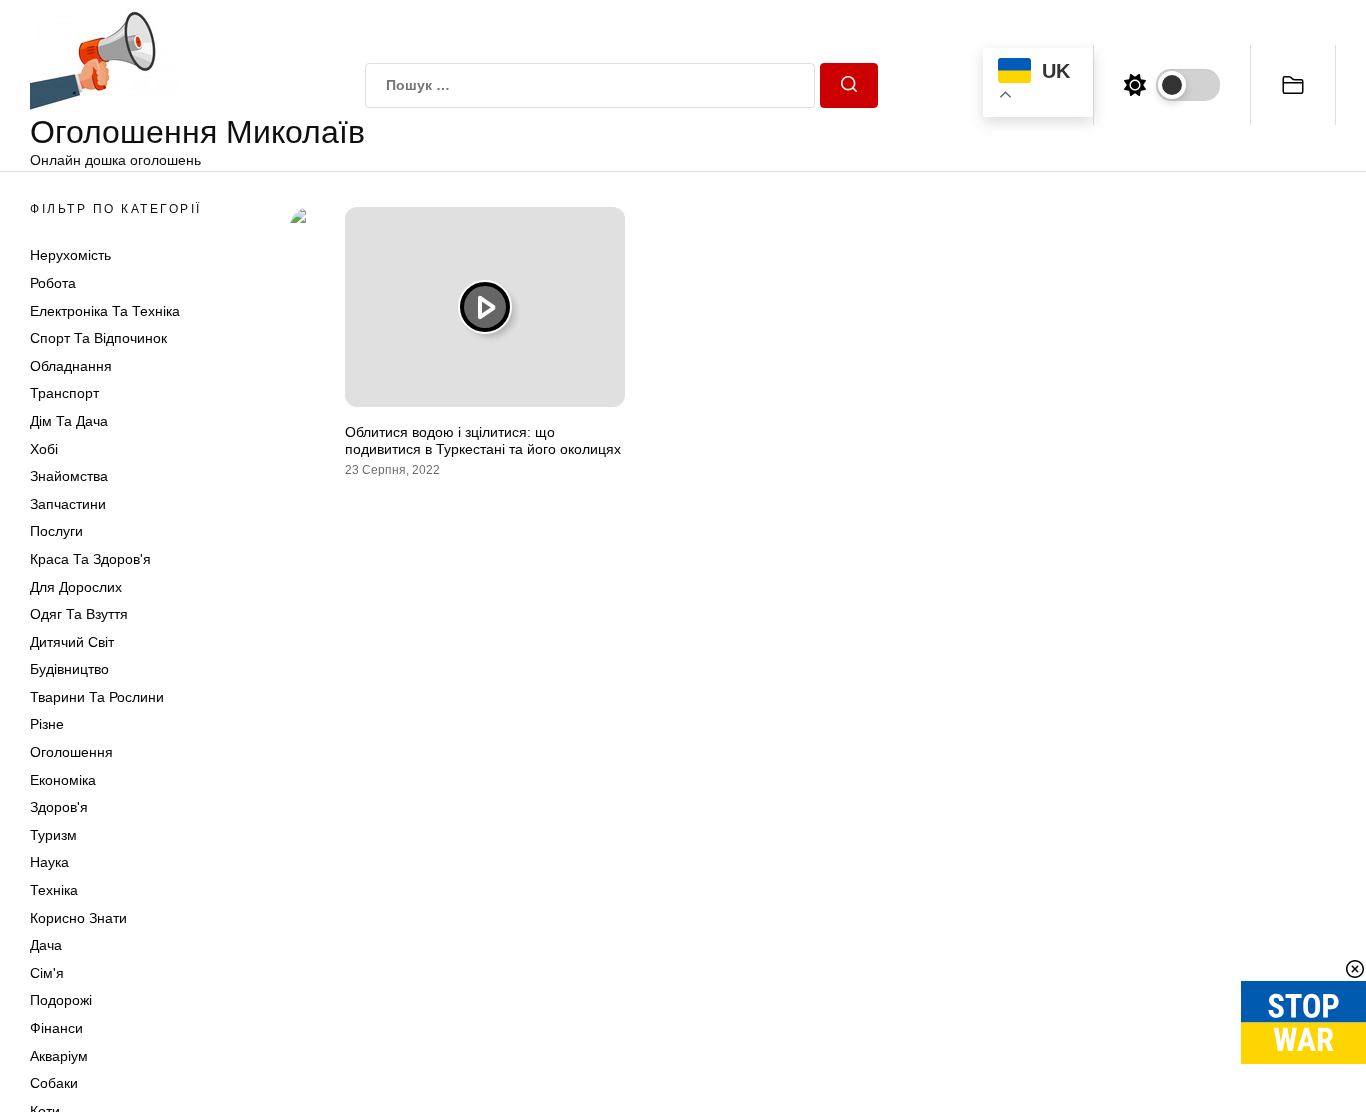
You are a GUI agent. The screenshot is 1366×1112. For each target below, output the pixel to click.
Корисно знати (78, 918)
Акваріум (59, 1056)
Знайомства (69, 476)
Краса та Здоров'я (90, 559)
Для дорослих (76, 587)
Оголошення (71, 752)
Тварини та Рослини (97, 697)
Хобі (44, 449)
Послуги (56, 531)
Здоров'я (59, 807)
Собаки (54, 1083)
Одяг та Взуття (79, 614)
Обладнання (71, 366)
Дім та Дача (69, 421)
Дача (46, 945)
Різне (47, 724)
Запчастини (68, 504)
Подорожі (61, 1000)
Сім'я (47, 973)
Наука (49, 862)
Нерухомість (70, 255)
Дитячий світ (72, 642)
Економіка (63, 780)
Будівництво (69, 669)
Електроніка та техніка (105, 311)
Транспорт (64, 393)
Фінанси (56, 1028)
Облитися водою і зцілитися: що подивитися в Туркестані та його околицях (483, 440)
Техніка (54, 890)
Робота (53, 283)
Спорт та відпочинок (98, 338)
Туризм (53, 835)
